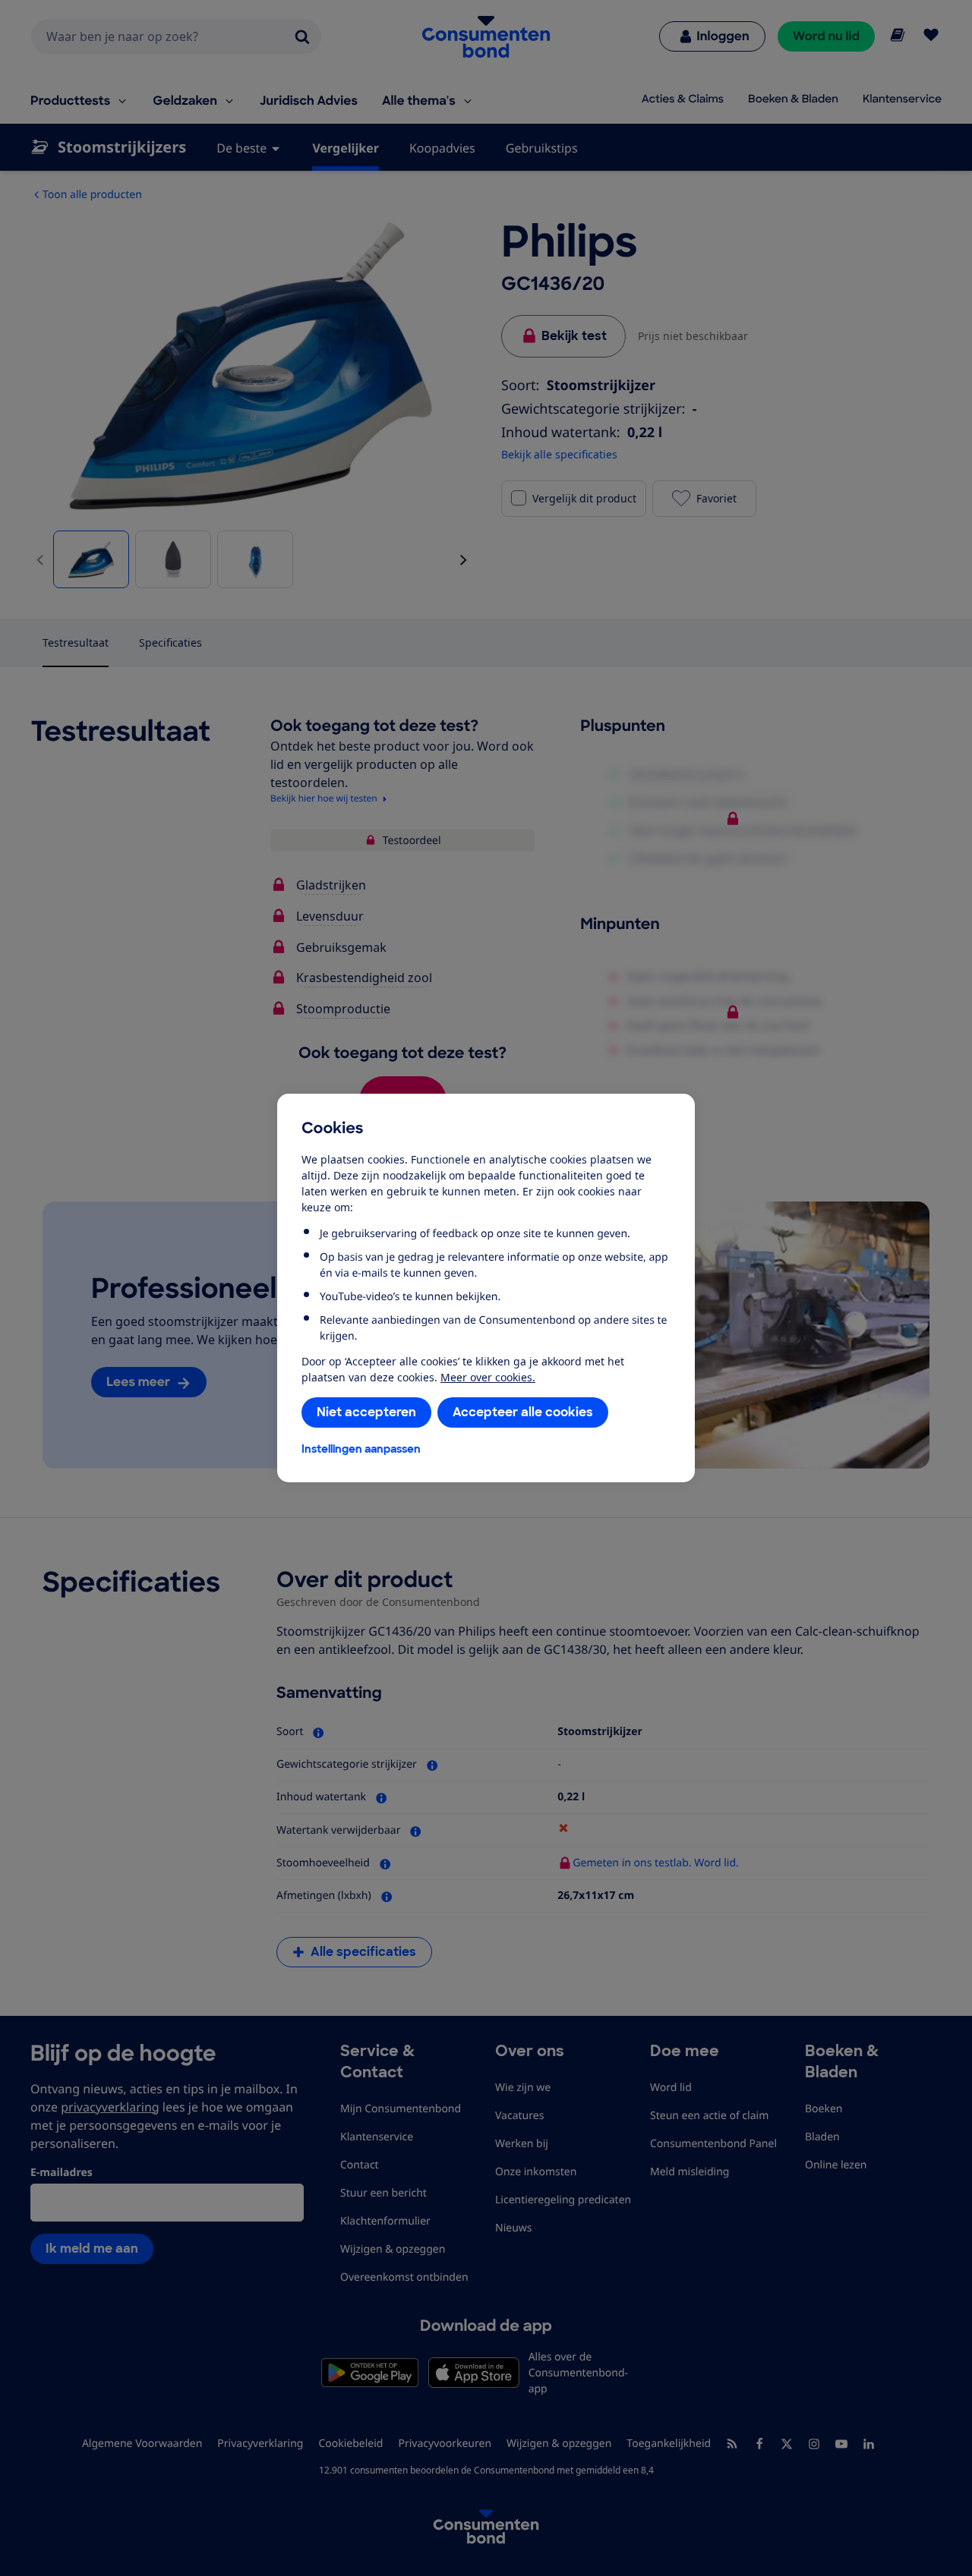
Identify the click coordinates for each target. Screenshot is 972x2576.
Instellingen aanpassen (361, 1449)
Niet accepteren (366, 1412)
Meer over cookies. (488, 1377)
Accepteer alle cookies (523, 1412)
